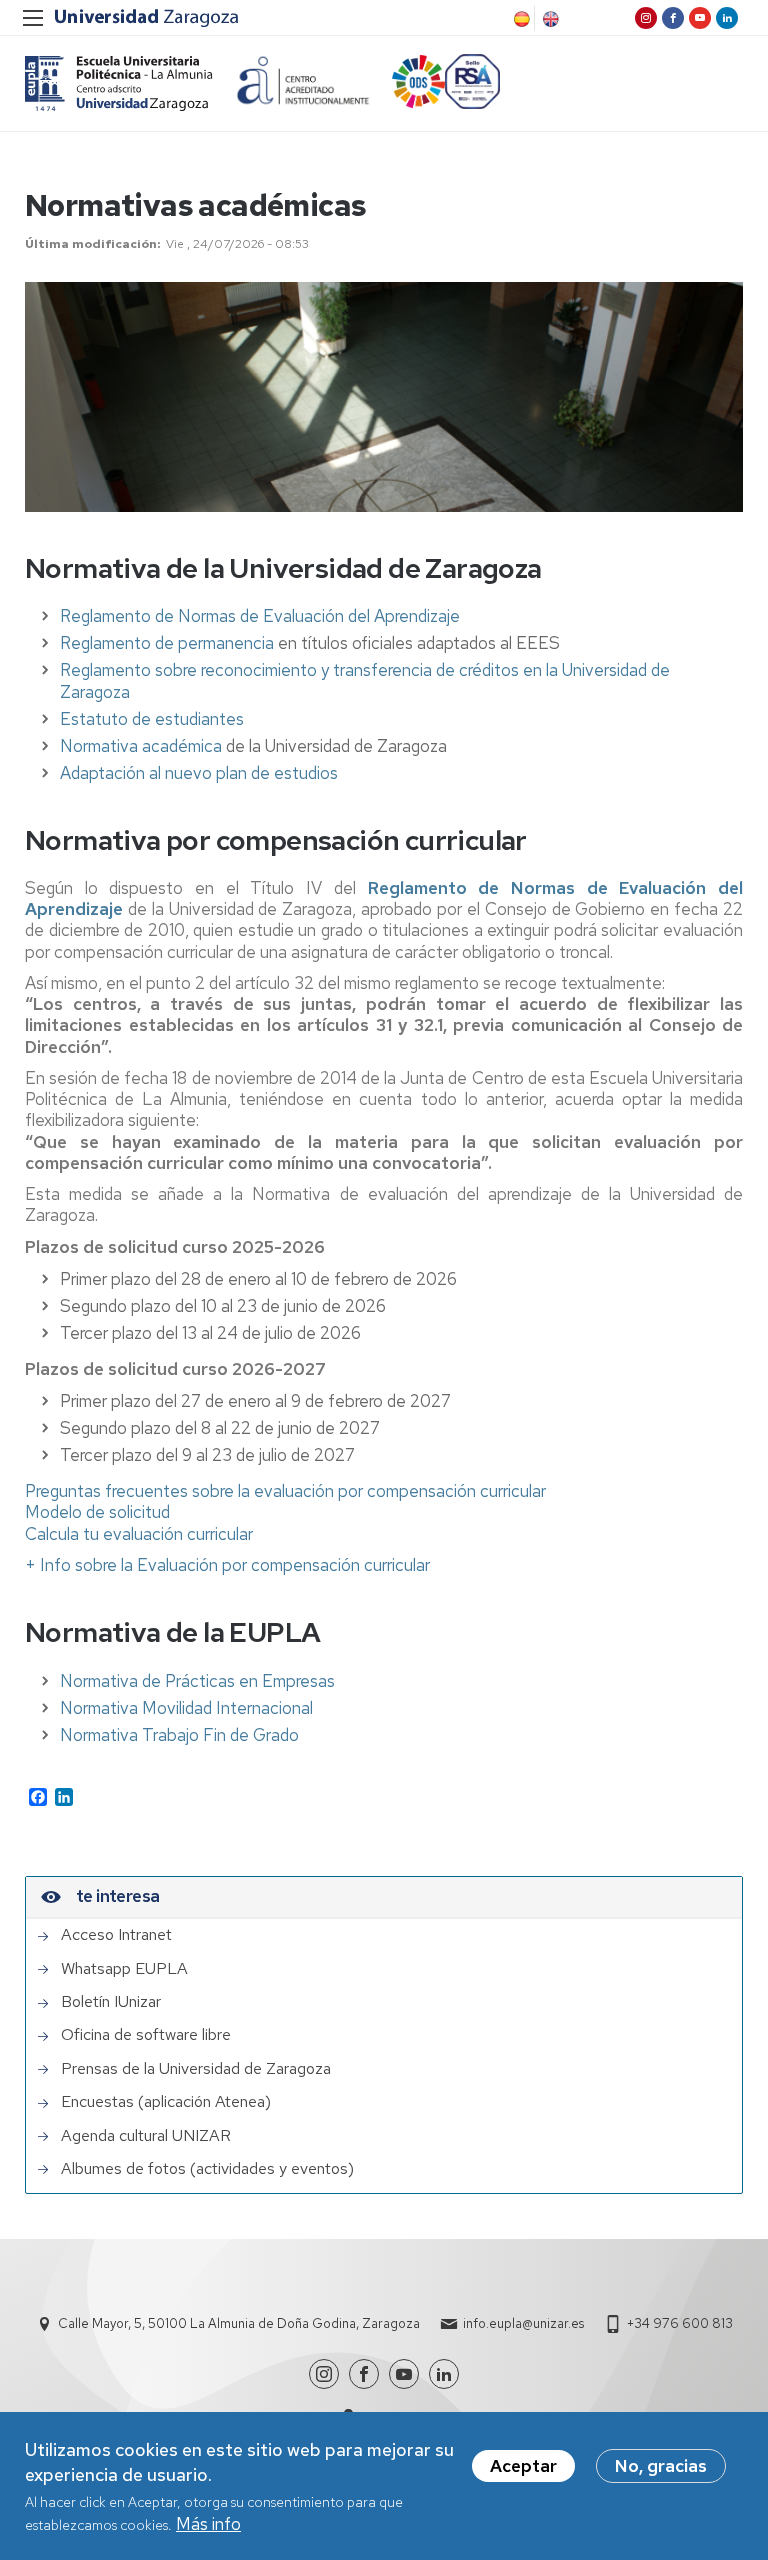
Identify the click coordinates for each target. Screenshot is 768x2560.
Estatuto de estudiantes (152, 719)
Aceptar (523, 2466)
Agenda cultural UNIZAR (146, 2136)
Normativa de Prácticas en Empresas (197, 1681)
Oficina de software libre (146, 2035)
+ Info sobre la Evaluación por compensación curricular (227, 1565)
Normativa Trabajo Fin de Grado (179, 1735)
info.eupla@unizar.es (523, 2323)
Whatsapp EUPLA (124, 1969)
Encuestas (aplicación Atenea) (166, 2102)
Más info (208, 2524)
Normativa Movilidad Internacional (186, 1708)
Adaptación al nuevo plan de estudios (199, 773)
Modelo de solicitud (97, 1512)
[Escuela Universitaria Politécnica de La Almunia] (119, 83)
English (549, 19)
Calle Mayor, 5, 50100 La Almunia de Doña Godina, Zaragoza (239, 2323)
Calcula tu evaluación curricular (139, 1534)
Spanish (520, 19)
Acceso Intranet (116, 1935)
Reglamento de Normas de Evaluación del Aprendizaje (260, 616)
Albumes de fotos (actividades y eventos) (207, 2169)
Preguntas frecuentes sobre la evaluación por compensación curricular (285, 1491)
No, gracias (661, 2466)
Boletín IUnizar (111, 2002)
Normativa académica (141, 746)
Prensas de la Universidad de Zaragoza (196, 2069)
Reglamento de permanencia (169, 643)
